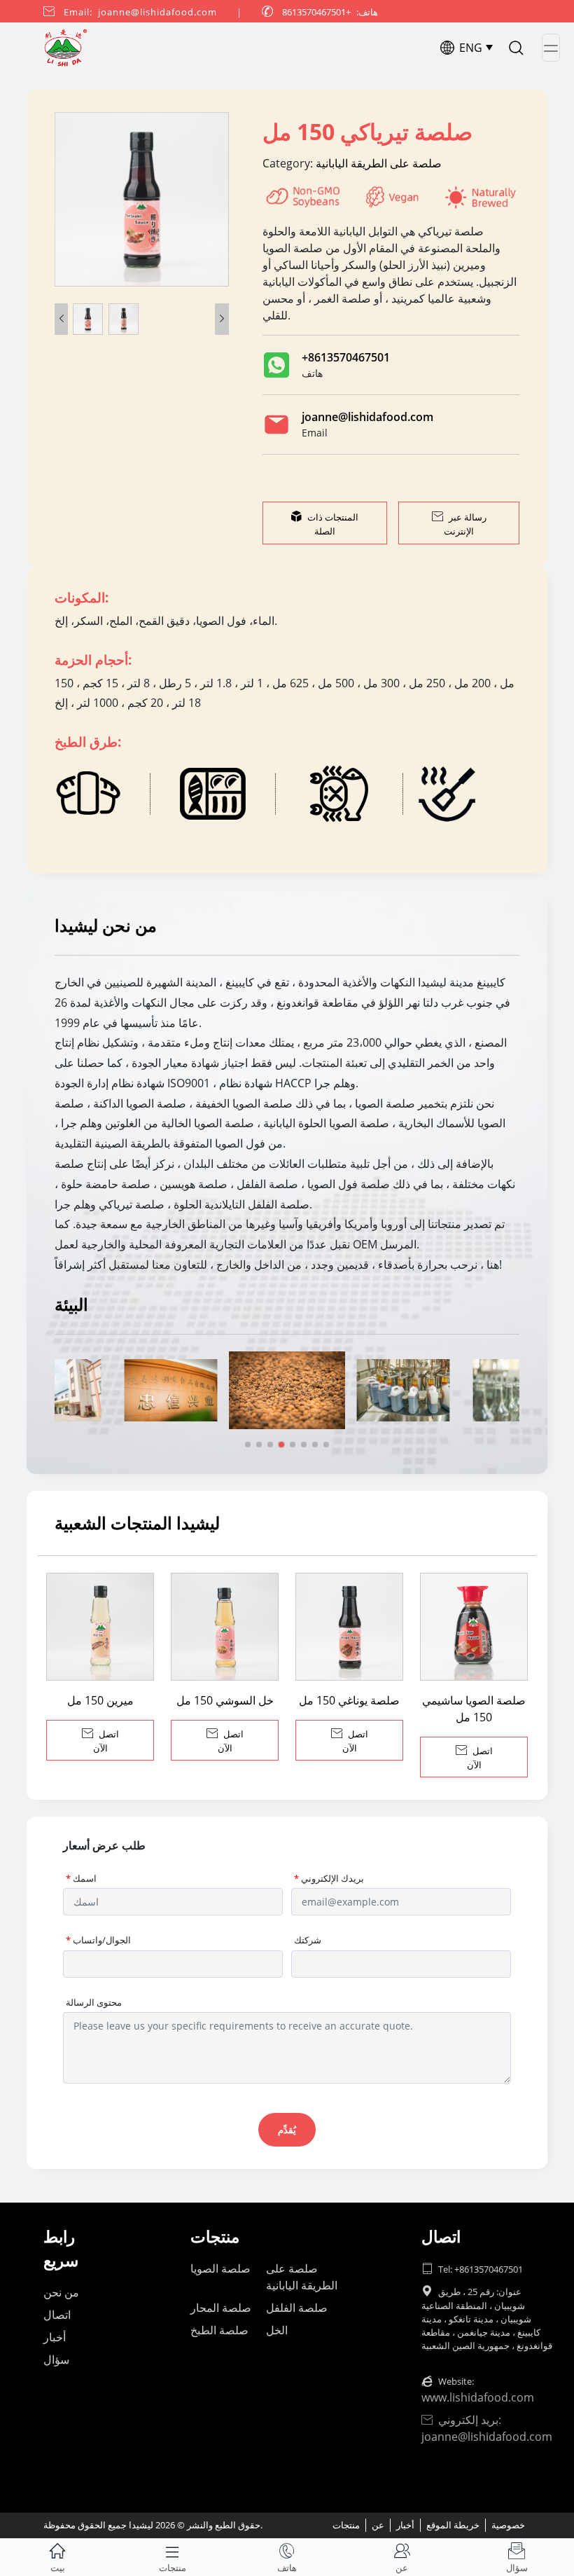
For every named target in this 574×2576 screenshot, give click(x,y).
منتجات (346, 2525)
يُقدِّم (287, 2130)
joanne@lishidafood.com (367, 417)
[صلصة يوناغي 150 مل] (349, 1627)
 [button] (62, 319)
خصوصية (508, 2525)
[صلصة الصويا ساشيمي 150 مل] (474, 1627)
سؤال (56, 2360)
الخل (277, 2330)
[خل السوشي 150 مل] (225, 1627)
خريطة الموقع (453, 2525)
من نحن (61, 2292)
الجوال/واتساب (98, 1940)
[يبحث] (516, 48)
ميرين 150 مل (100, 1700)
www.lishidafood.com (478, 2397)
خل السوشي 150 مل (225, 1700)
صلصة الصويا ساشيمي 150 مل (474, 1709)
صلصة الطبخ (219, 2330)
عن (378, 2525)
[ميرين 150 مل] (100, 1627)
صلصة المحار (221, 2308)
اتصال (57, 2315)
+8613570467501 (346, 357)
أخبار (55, 2337)
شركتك (308, 1940)
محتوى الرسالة (94, 2002)
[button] (248, 1445)
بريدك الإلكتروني (329, 1878)
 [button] (222, 319)
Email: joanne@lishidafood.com (140, 12)
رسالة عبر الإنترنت (459, 524)
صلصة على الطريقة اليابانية (377, 163)
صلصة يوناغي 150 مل (349, 1700)
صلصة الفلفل (297, 2308)
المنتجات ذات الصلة (324, 524)
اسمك (81, 1878)
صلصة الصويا (220, 2268)
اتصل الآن (100, 1741)
